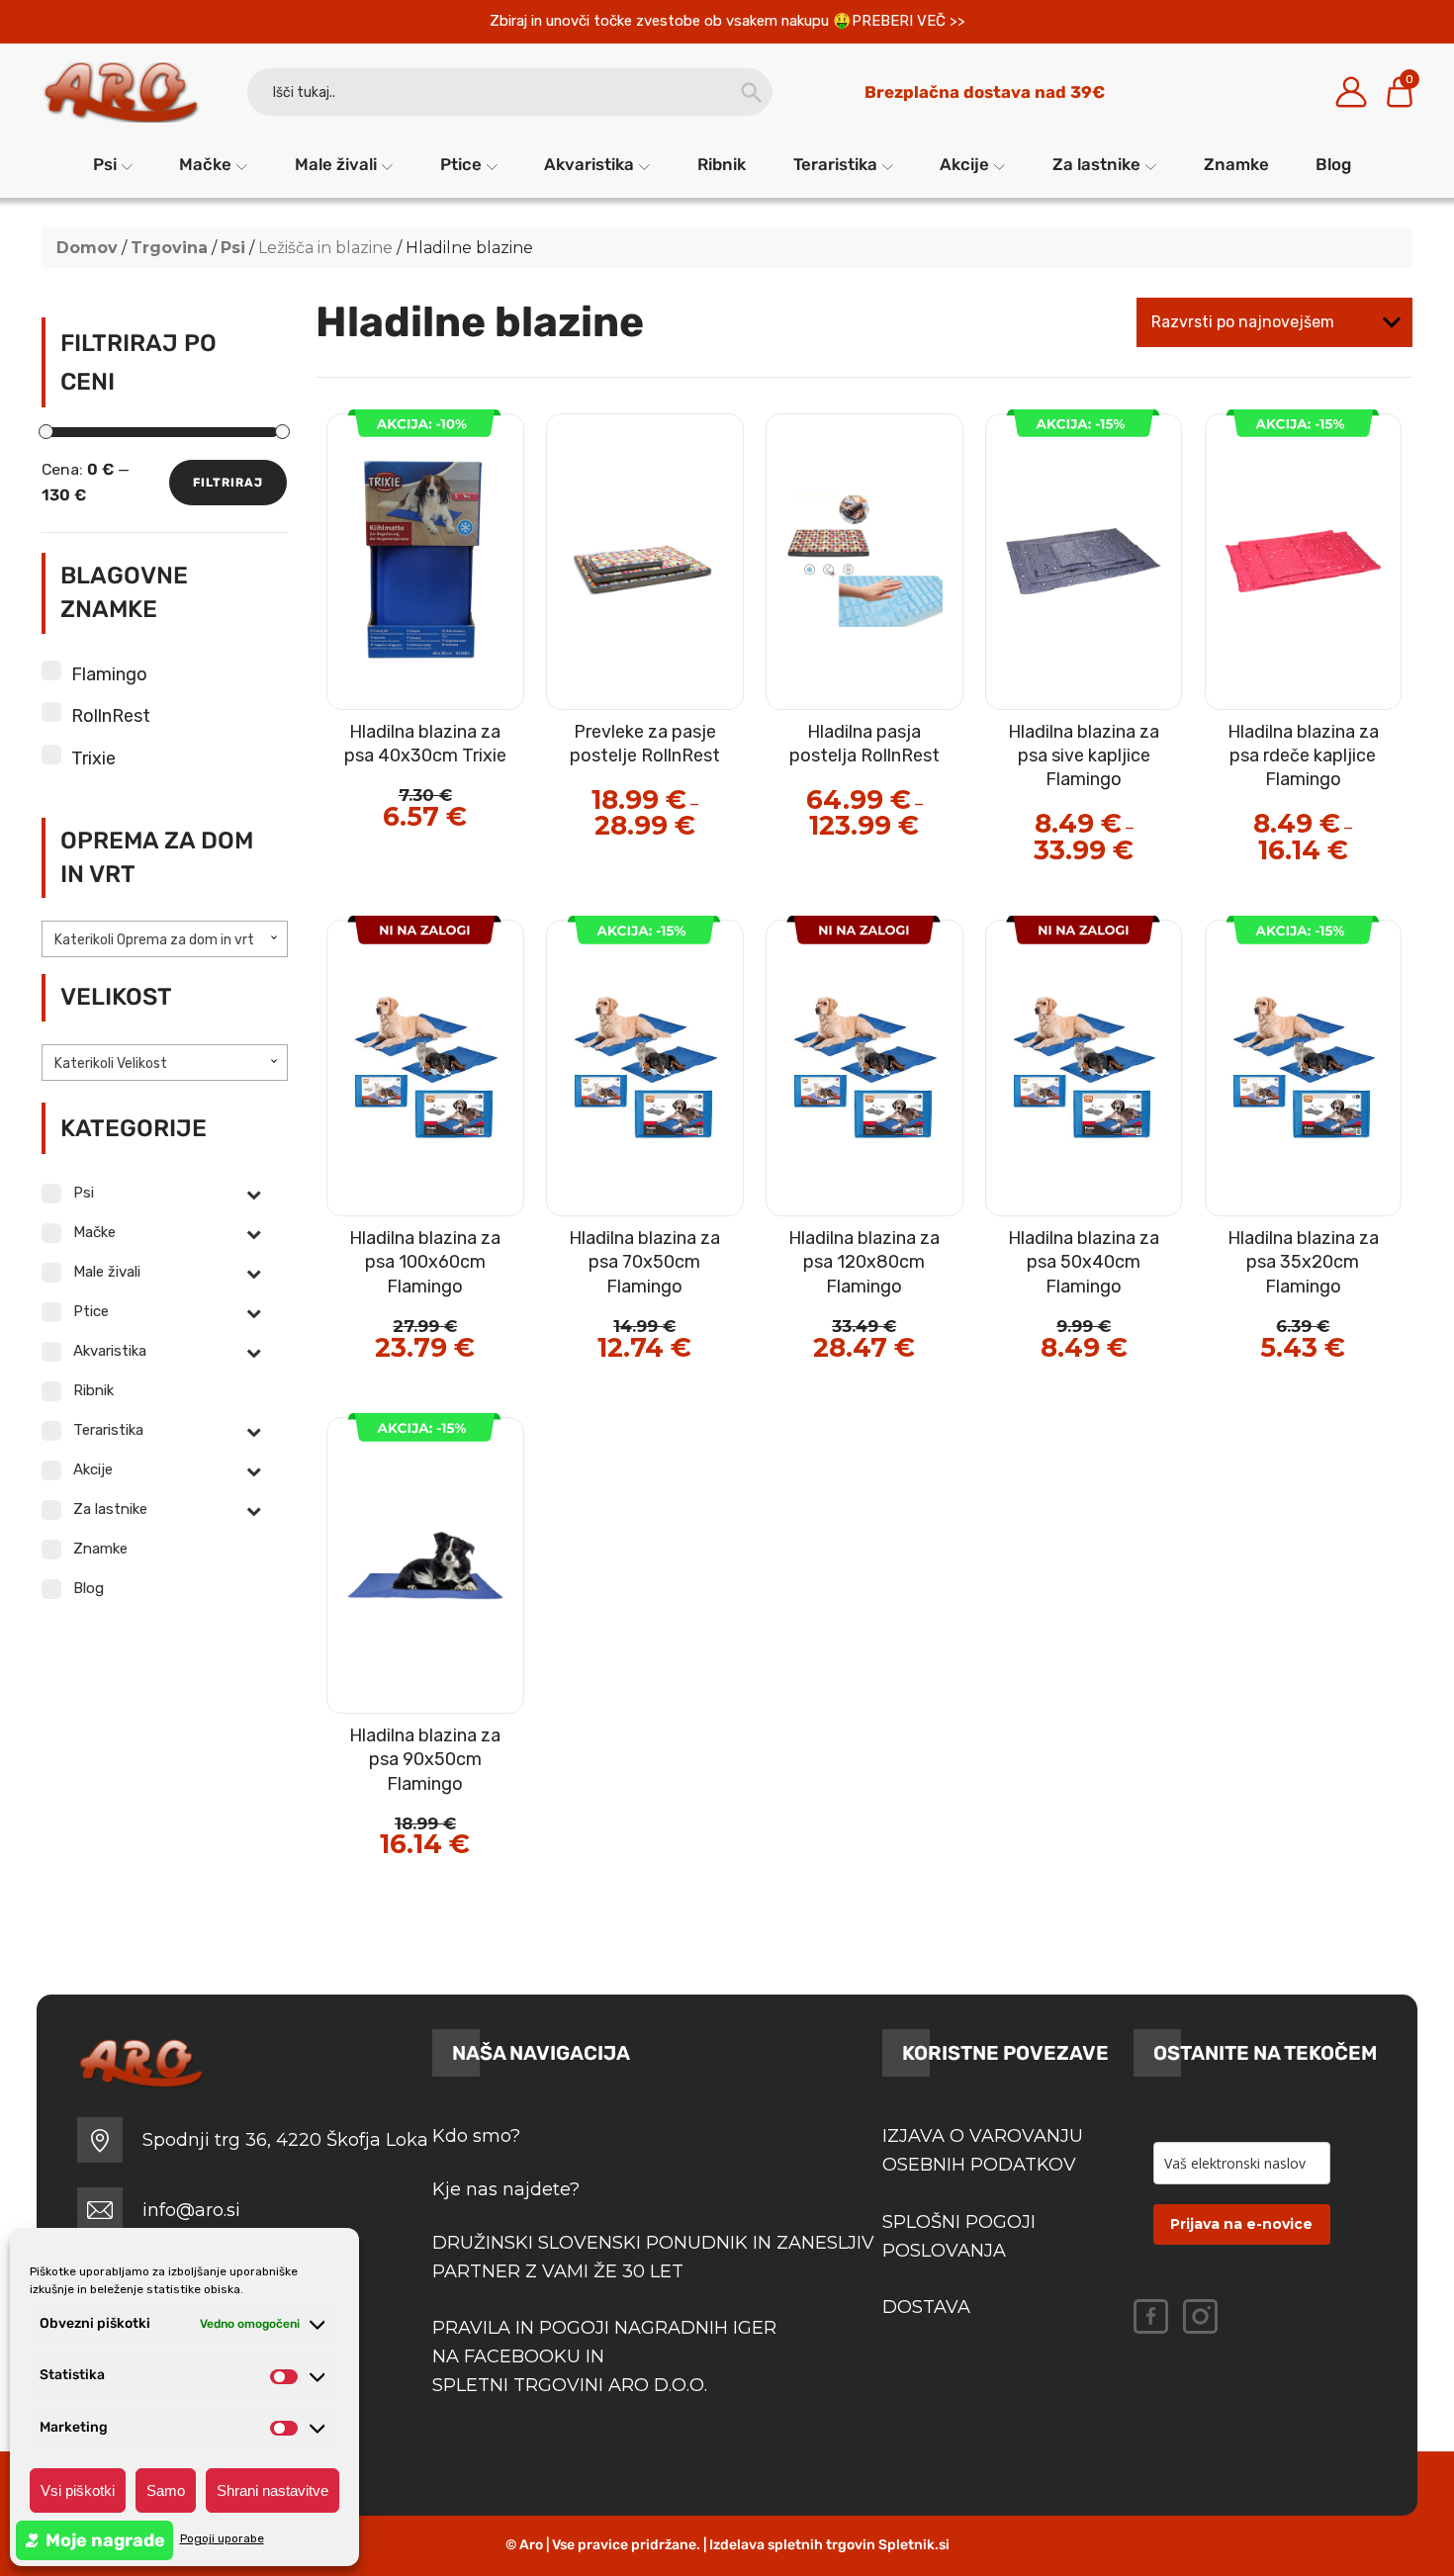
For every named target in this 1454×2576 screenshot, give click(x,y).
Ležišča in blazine (325, 248)
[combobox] (165, 939)
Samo (166, 2490)
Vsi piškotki (78, 2490)
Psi (105, 164)
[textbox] (165, 940)
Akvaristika (589, 164)
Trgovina (169, 248)
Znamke (1236, 164)
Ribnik (722, 164)
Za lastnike (1096, 164)
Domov (87, 248)
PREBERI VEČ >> (909, 21)
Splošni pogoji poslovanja (959, 2236)
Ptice (461, 164)
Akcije (964, 164)
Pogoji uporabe (222, 2538)
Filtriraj (228, 483)
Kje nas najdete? (506, 2189)
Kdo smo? (476, 2136)
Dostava (926, 2307)
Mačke (205, 164)
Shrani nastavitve (273, 2490)
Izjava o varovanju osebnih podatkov (983, 2150)
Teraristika (835, 164)
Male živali (336, 164)
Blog (1333, 164)
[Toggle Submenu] (253, 1194)
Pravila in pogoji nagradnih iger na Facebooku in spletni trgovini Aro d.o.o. (607, 2356)
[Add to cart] (468, 759)
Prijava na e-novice (1241, 2224)
